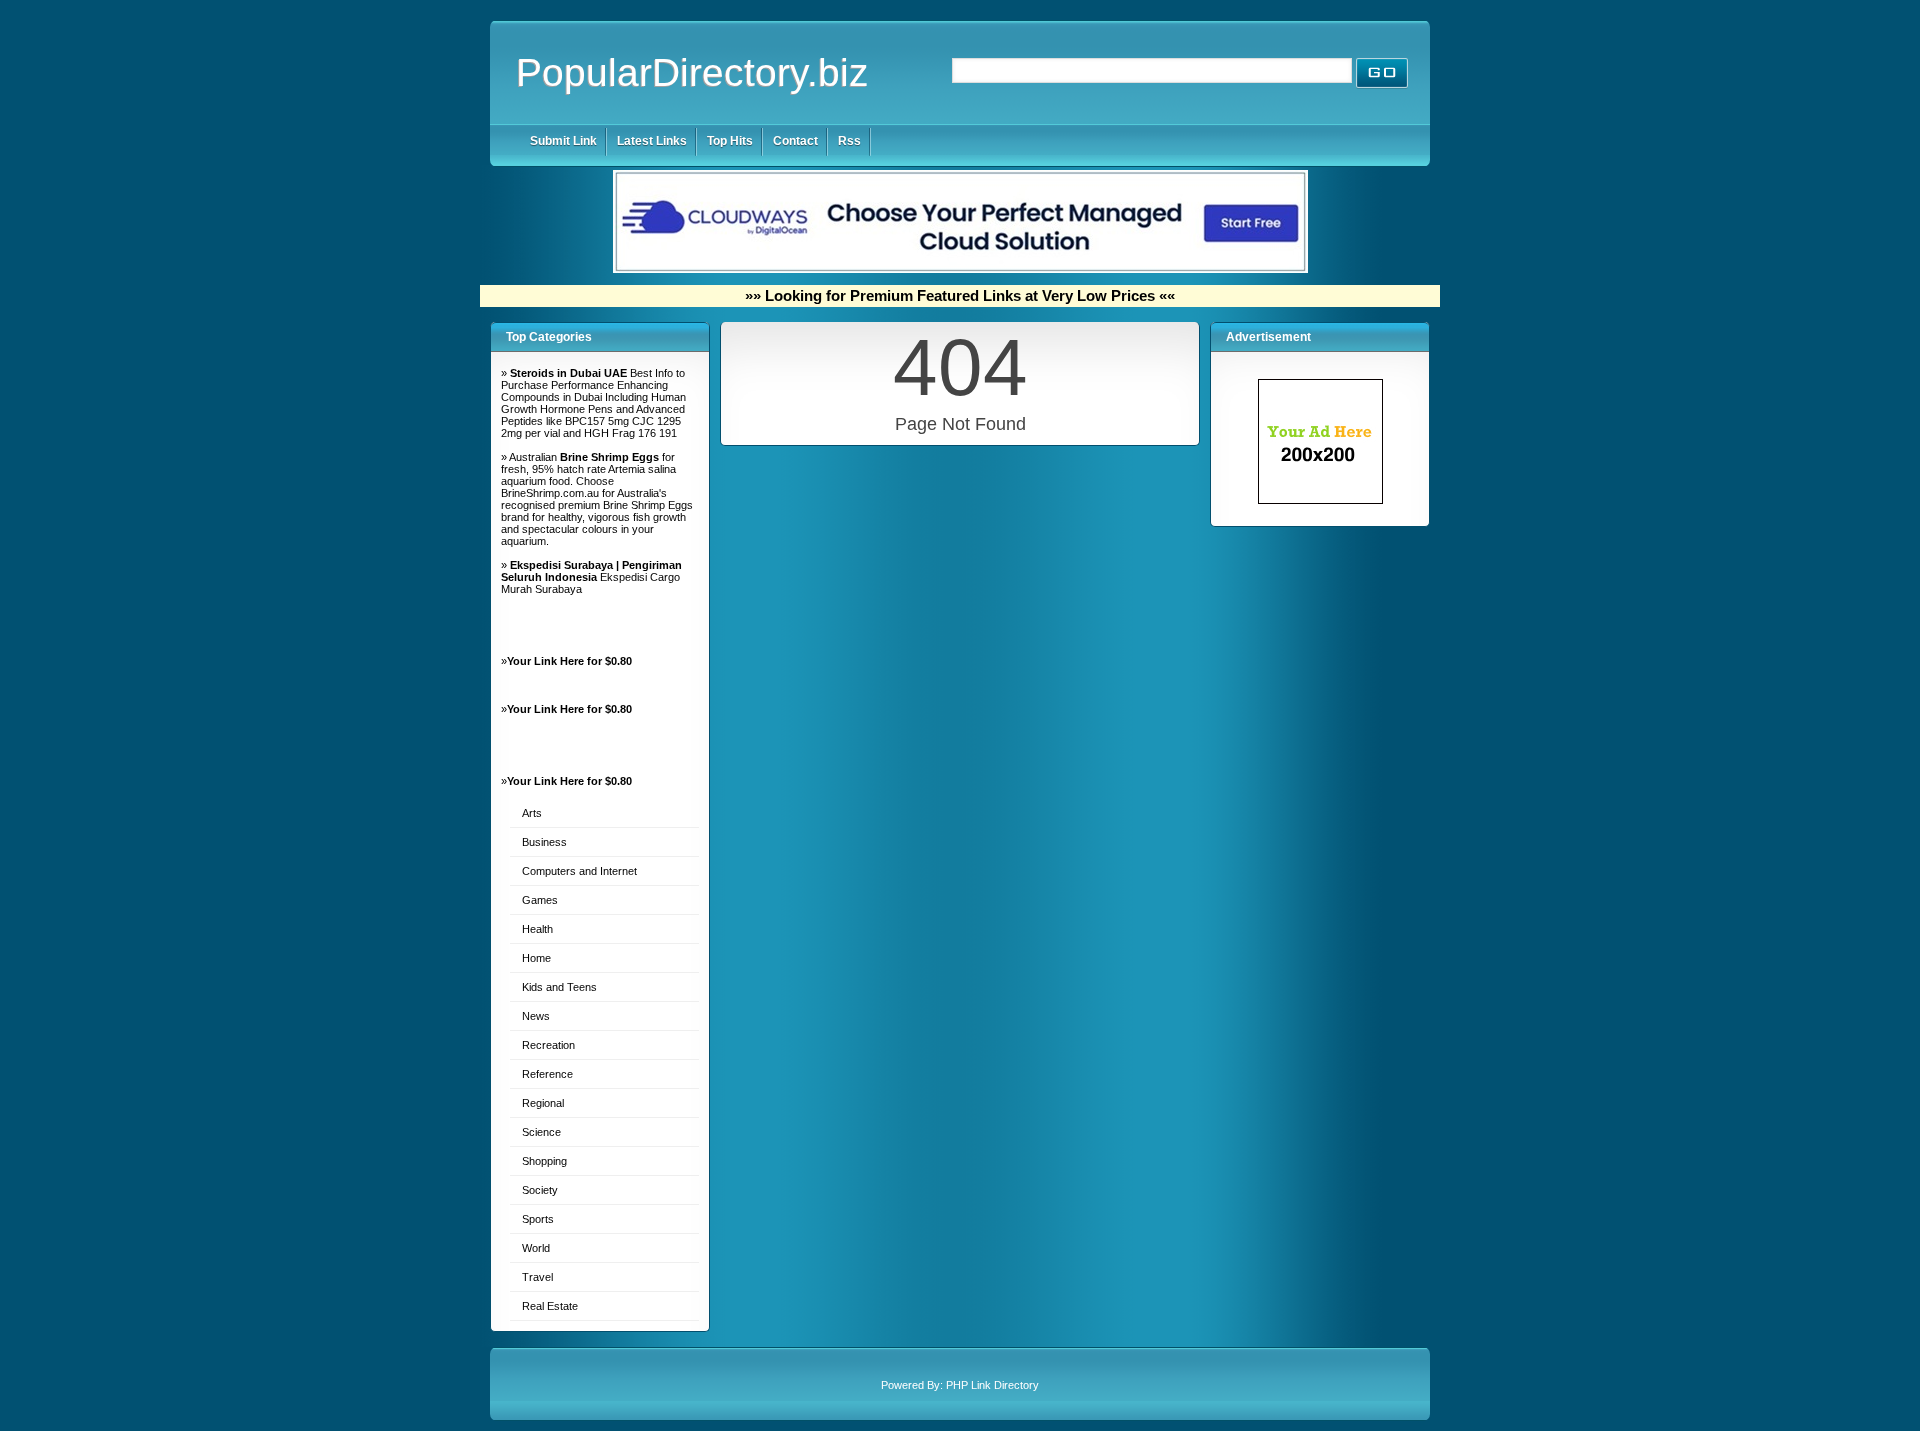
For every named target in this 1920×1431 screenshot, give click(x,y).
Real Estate (550, 1306)
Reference (547, 1074)
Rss (849, 141)
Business (544, 842)
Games (540, 900)
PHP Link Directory (992, 1385)
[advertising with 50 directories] (1320, 500)
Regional (543, 1103)
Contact (795, 141)
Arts (532, 813)
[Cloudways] (960, 269)
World (536, 1248)
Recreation (548, 1045)
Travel (537, 1277)
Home (536, 958)
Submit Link (563, 141)
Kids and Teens (559, 987)
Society (540, 1190)
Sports (538, 1219)
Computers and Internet (579, 871)
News (536, 1016)
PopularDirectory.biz (692, 72)
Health (537, 929)
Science (541, 1132)
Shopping (544, 1161)
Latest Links (652, 141)
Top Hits (730, 141)
